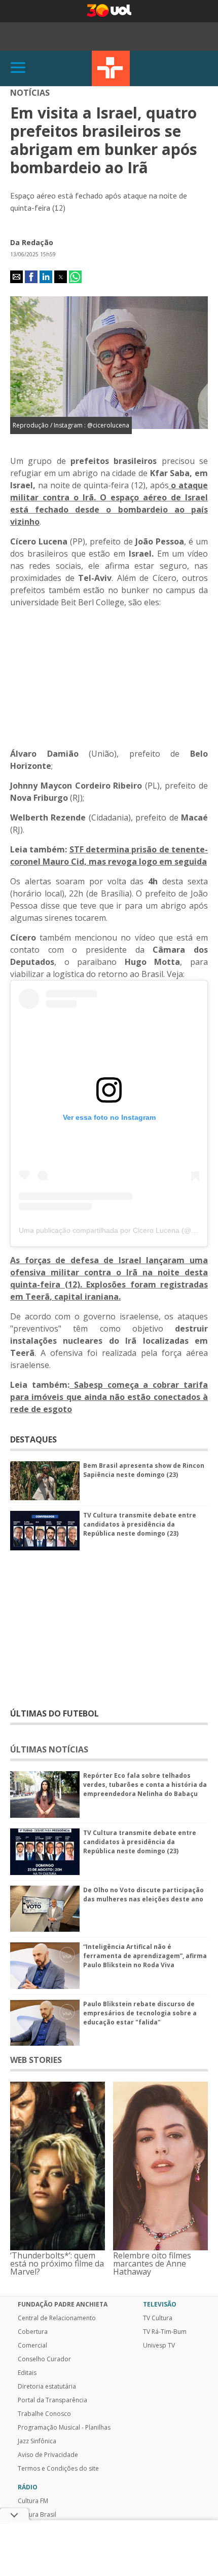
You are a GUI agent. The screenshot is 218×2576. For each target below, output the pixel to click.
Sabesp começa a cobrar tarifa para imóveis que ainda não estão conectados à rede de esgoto (109, 1397)
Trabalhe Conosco (44, 2414)
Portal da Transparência (52, 2400)
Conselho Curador (44, 2359)
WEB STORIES (36, 2060)
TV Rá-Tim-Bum (165, 2332)
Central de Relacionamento (57, 2318)
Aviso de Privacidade (48, 2455)
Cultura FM (33, 2501)
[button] (16, 277)
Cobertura (33, 2332)
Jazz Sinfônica (37, 2441)
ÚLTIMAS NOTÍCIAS (49, 1749)
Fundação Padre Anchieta (63, 2305)
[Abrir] (18, 68)
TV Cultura (111, 68)
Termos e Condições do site (58, 2469)
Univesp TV (159, 2346)
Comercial (32, 2346)
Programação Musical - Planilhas (64, 2428)
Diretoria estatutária (47, 2387)
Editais (27, 2373)
